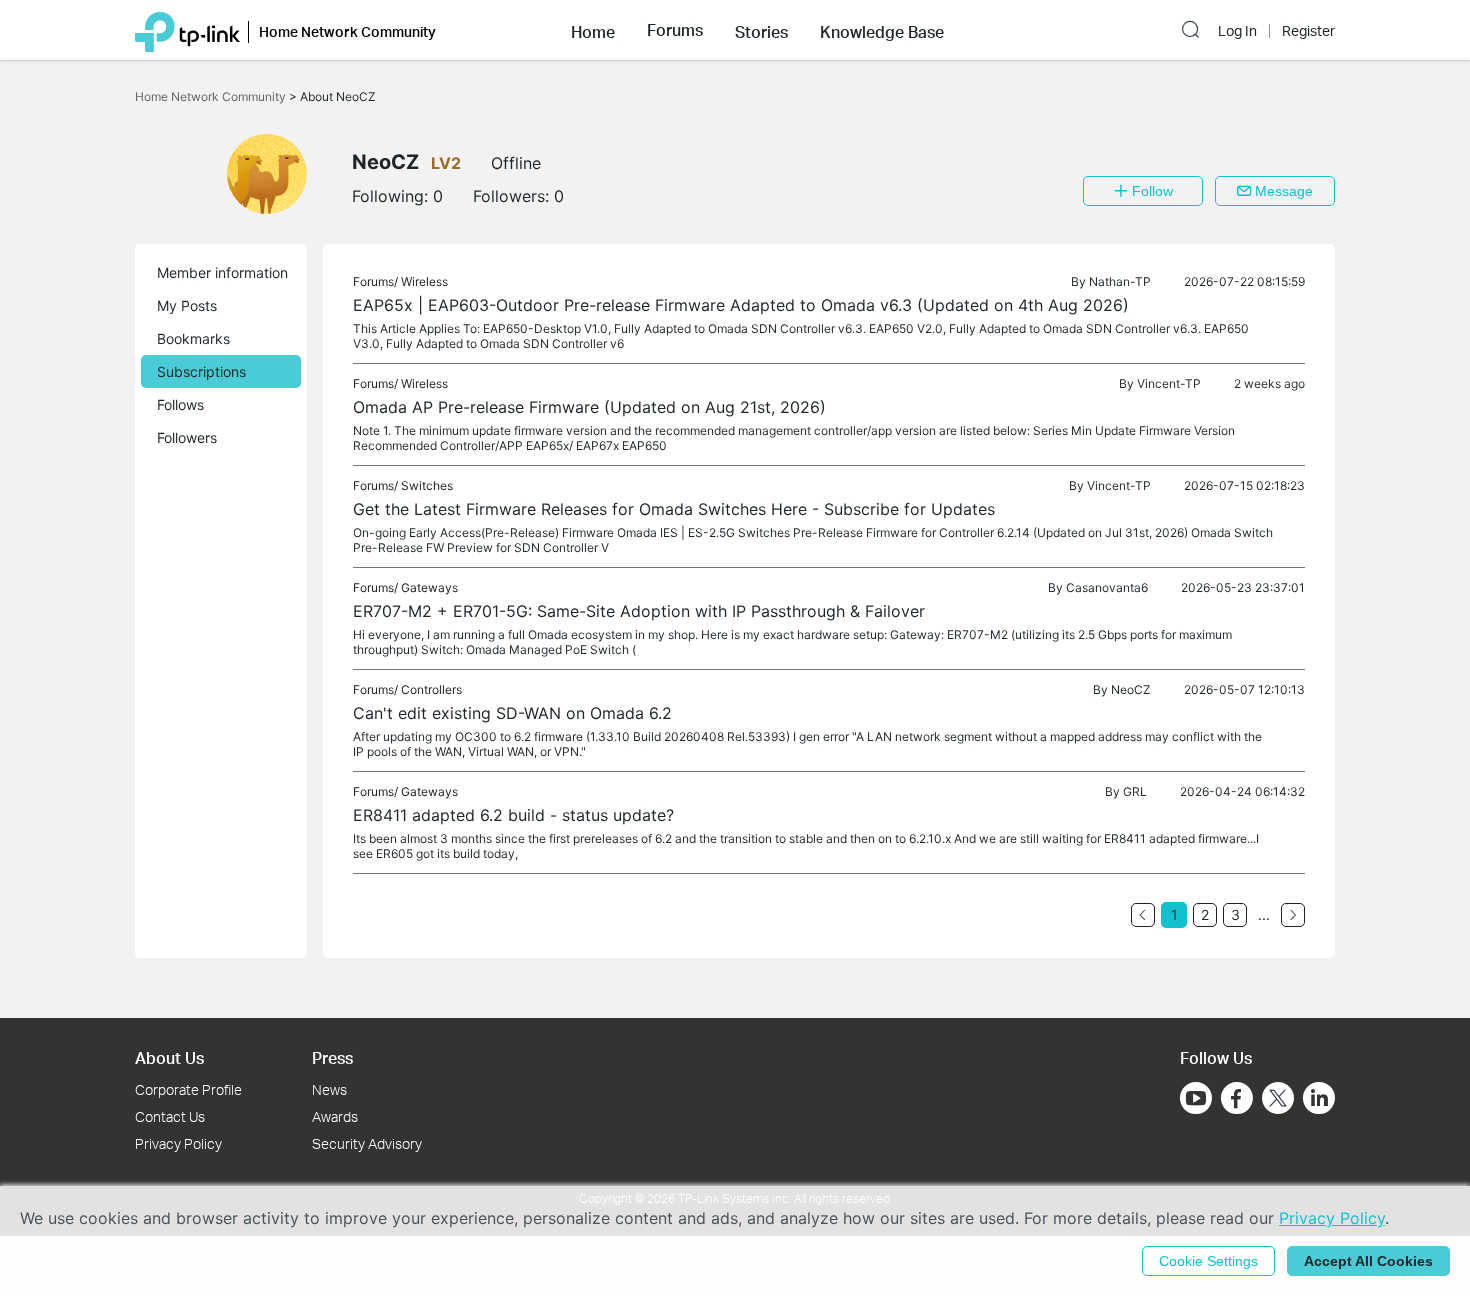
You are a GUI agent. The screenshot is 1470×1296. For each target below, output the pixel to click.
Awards (335, 1116)
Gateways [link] (429, 587)
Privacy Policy (178, 1143)
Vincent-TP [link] (1169, 383)
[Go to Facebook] (1237, 1098)
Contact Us (170, 1116)
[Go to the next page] (1293, 915)
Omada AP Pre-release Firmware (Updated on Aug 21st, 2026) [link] (589, 407)
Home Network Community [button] (347, 31)
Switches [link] (427, 485)
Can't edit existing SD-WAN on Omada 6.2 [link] (512, 713)
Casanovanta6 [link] (1107, 587)
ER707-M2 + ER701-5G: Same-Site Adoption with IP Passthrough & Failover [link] (639, 611)
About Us (169, 1057)
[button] (593, 30)
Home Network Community (212, 96)
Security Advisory (367, 1143)
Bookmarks (193, 338)
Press (332, 1057)
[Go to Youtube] (1196, 1098)
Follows (180, 404)
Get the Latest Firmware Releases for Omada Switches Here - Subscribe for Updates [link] (674, 509)
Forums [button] (675, 30)
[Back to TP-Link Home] (187, 30)
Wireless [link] (424, 281)
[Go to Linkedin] (1319, 1098)
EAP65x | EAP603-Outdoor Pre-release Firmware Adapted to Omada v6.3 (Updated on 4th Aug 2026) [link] (741, 305)
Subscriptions (201, 371)
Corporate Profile (188, 1089)
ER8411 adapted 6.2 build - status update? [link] (513, 815)
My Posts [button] (187, 305)
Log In (1237, 31)
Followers (187, 437)
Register (1308, 31)
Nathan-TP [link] (1120, 281)
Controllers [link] (431, 689)
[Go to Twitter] (1278, 1100)
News (329, 1089)
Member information (222, 272)
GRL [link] (1135, 791)
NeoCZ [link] (1131, 689)
